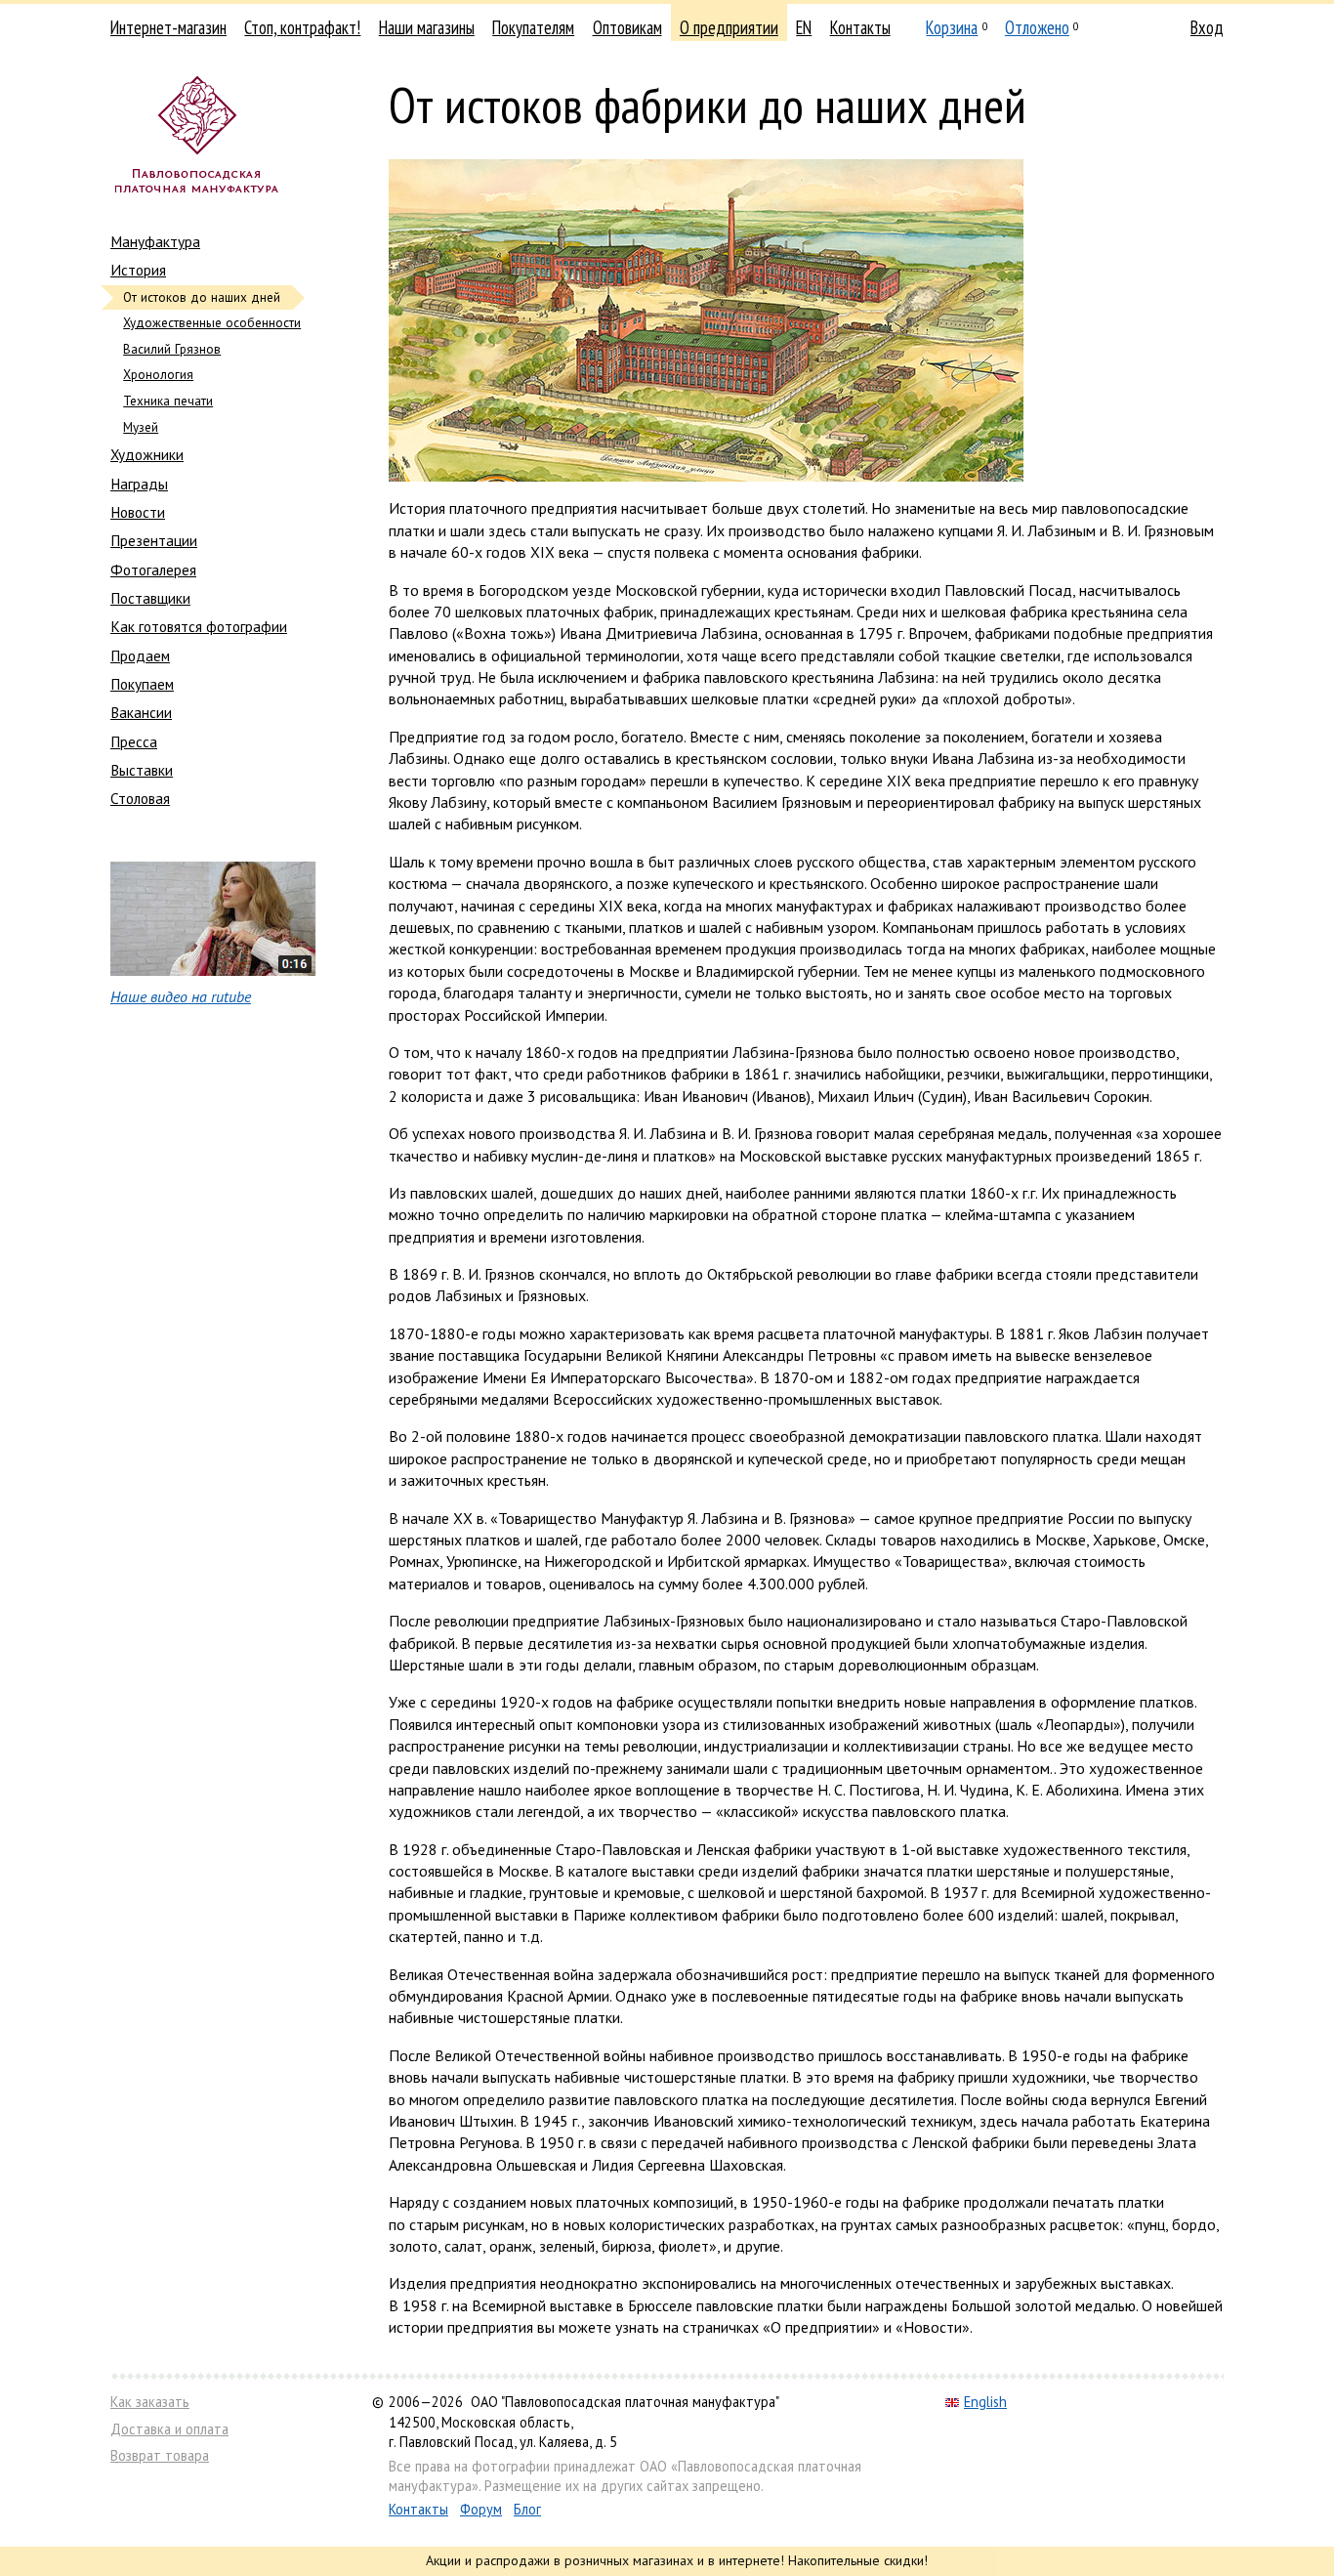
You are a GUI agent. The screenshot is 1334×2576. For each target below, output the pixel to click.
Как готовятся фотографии (199, 626)
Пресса (134, 741)
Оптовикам (627, 27)
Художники (147, 454)
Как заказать (150, 2402)
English (985, 2402)
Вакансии (141, 712)
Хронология (158, 375)
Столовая (140, 798)
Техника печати (168, 401)
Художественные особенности (212, 323)
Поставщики (150, 598)
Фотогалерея (153, 570)
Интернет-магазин (168, 27)
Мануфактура (155, 241)
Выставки (142, 770)
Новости (138, 512)
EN (804, 27)
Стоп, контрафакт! (302, 27)
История (138, 270)
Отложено (1037, 27)
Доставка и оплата (169, 2429)
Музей (141, 427)
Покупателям (533, 27)
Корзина (952, 27)
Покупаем (142, 684)
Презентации (154, 540)
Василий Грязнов (172, 349)
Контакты (860, 27)
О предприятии (729, 27)
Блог (527, 2509)
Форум (481, 2509)
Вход (1207, 27)
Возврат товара (160, 2455)
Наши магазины (427, 27)
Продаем (140, 655)
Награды (139, 484)
